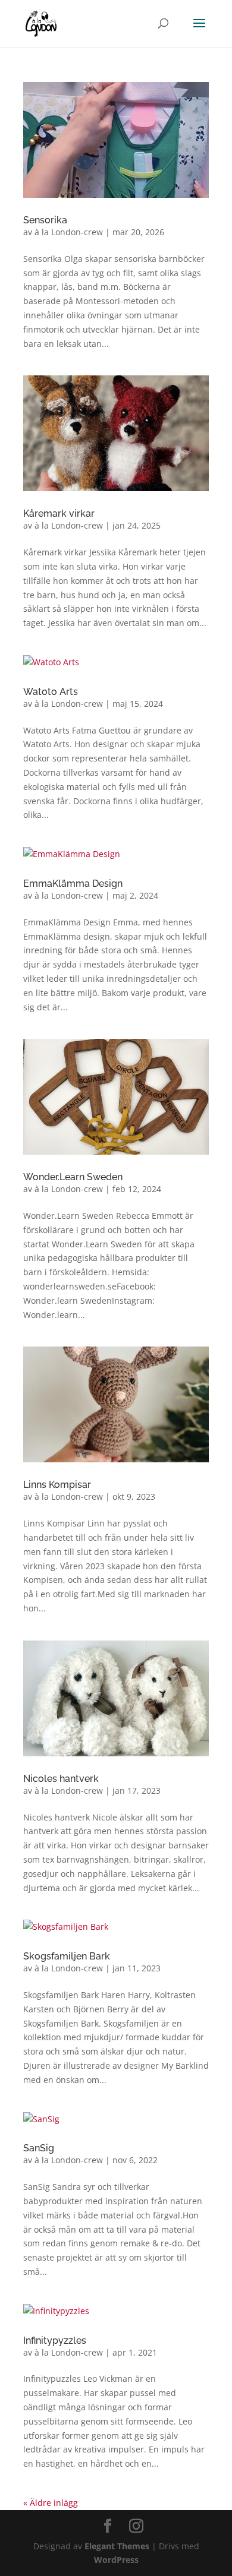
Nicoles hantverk (61, 1779)
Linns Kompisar (57, 1485)
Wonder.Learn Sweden (73, 1177)
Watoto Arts (51, 692)
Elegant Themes (117, 2546)
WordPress (116, 2560)
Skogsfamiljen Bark (67, 1956)
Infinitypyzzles (55, 2340)
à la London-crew (69, 232)
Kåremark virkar (59, 513)
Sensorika (45, 220)
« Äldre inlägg (51, 2503)
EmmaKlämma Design (73, 884)
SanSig (39, 2148)
